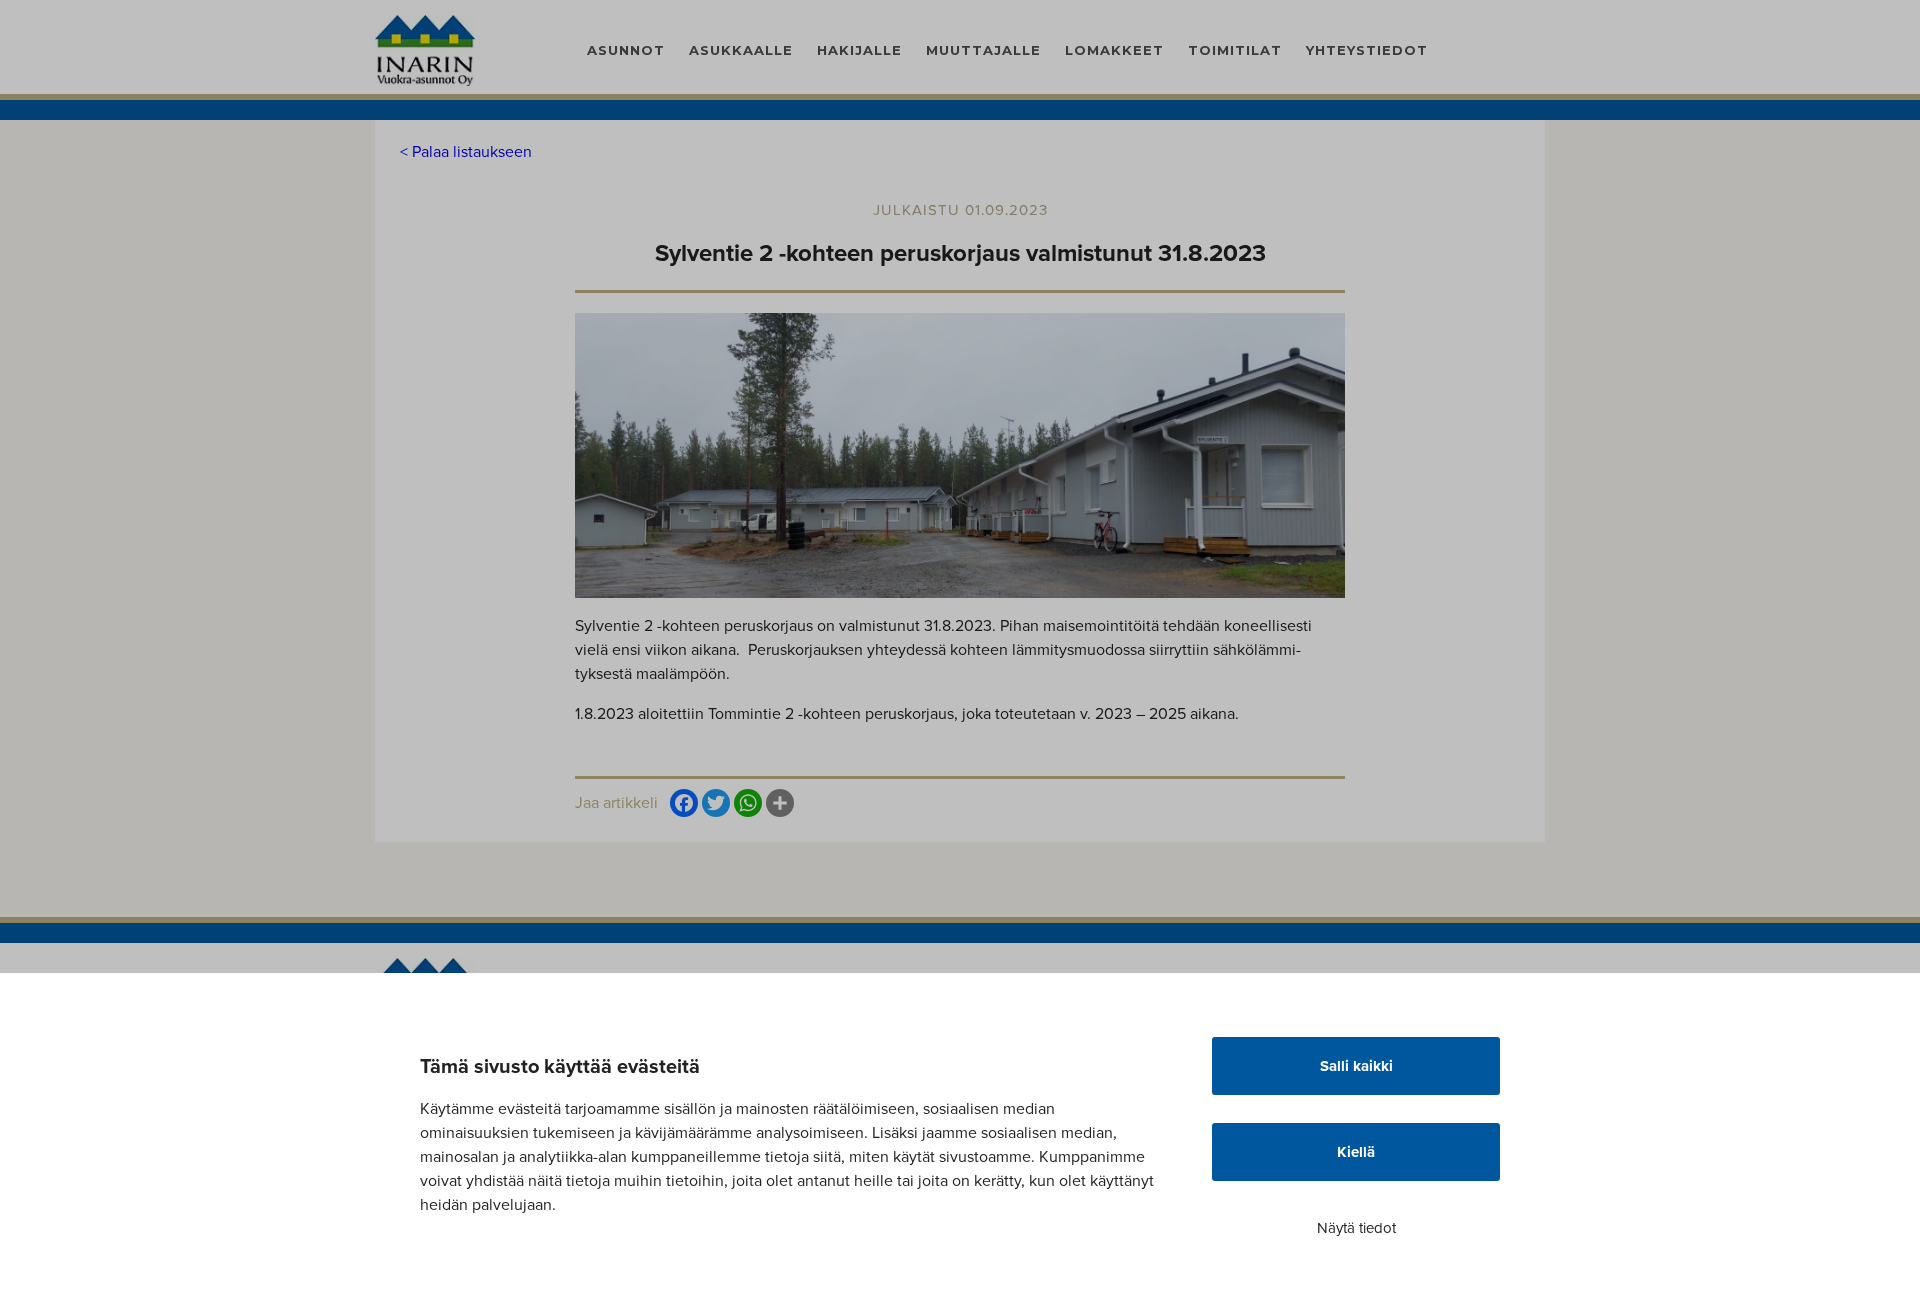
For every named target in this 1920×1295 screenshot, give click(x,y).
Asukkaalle (741, 50)
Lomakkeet (1114, 50)
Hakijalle (859, 50)
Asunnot (626, 50)
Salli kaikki (1356, 1066)
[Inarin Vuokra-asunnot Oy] (425, 49)
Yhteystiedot (1367, 50)
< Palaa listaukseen (466, 151)
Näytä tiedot (1356, 1228)
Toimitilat (1235, 50)
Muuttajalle (983, 50)
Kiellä (1356, 1152)
